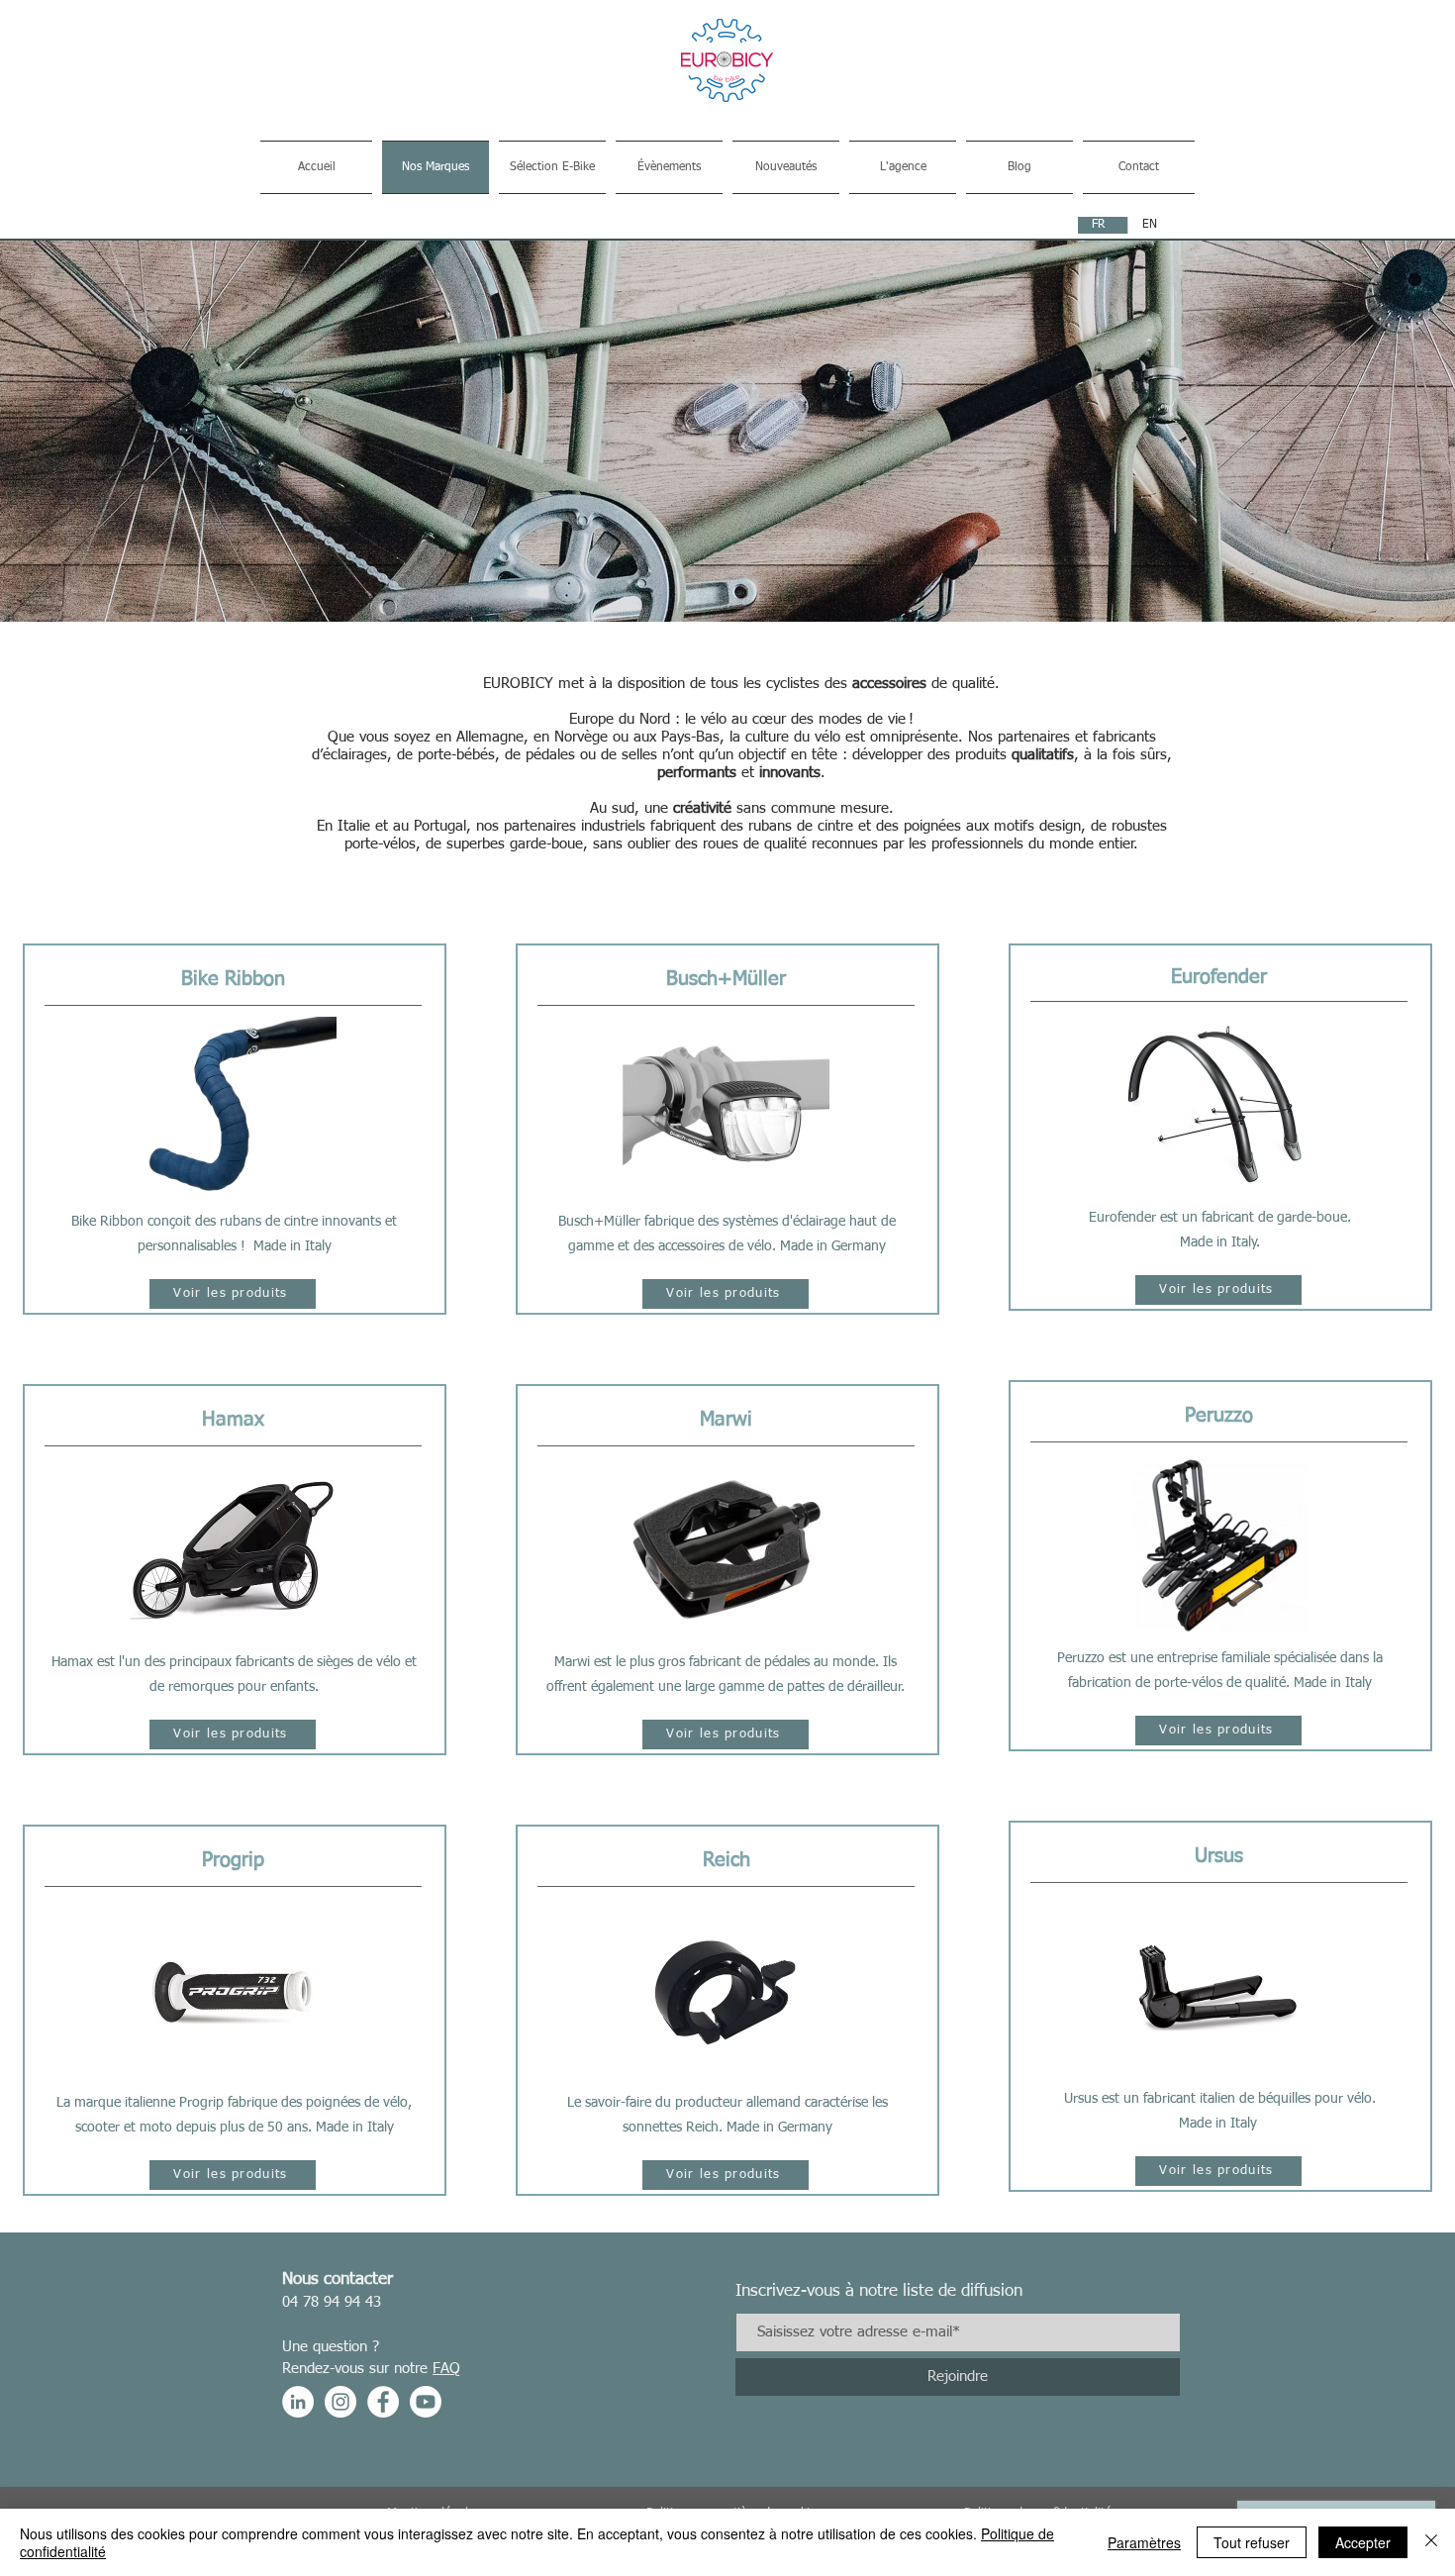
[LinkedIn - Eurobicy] (298, 2402)
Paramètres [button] (1144, 2542)
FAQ (446, 2369)
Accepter (1363, 2542)
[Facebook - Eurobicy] (383, 2402)
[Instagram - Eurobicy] (340, 2402)
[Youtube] (426, 2402)
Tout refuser (1252, 2542)
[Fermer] (1431, 2542)
